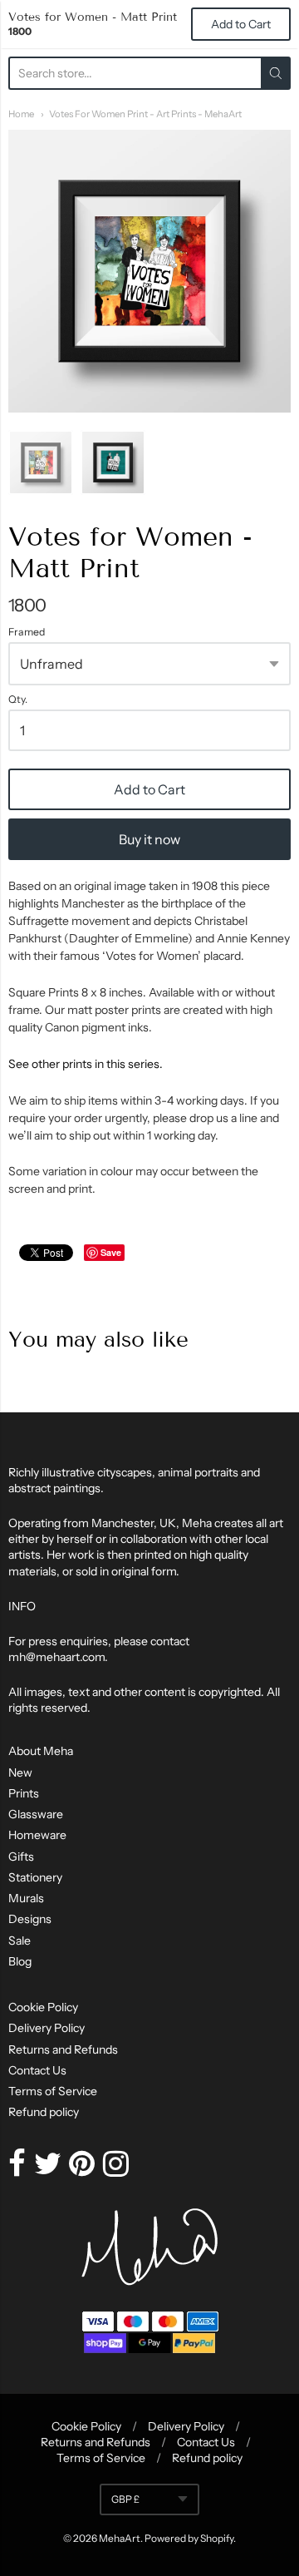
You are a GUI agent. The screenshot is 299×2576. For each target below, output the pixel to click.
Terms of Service (53, 2091)
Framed (27, 632)
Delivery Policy (47, 2028)
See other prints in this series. (86, 1064)
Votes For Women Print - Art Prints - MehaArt (145, 114)
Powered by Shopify (189, 2538)
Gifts (21, 1857)
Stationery (35, 1877)
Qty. (18, 700)
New (20, 1773)
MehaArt (120, 2538)
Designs (30, 1919)
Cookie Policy (43, 2007)
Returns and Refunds (63, 2049)
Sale (20, 1941)
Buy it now (149, 839)
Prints (24, 1793)
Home (21, 114)
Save (111, 1252)
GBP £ (125, 2499)
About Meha (41, 1751)
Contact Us (37, 2070)
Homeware (37, 1835)
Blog (20, 1961)
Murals (26, 1898)
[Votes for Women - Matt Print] (41, 462)
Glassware (36, 1814)
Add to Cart (149, 789)
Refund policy (44, 2112)
